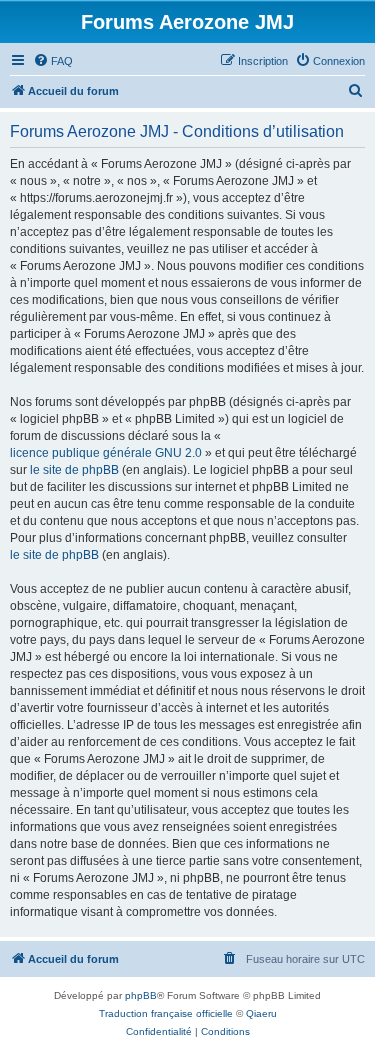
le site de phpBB (74, 470)
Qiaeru (261, 1013)
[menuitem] (53, 61)
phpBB (141, 995)
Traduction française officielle (166, 1013)
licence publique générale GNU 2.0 (106, 453)
